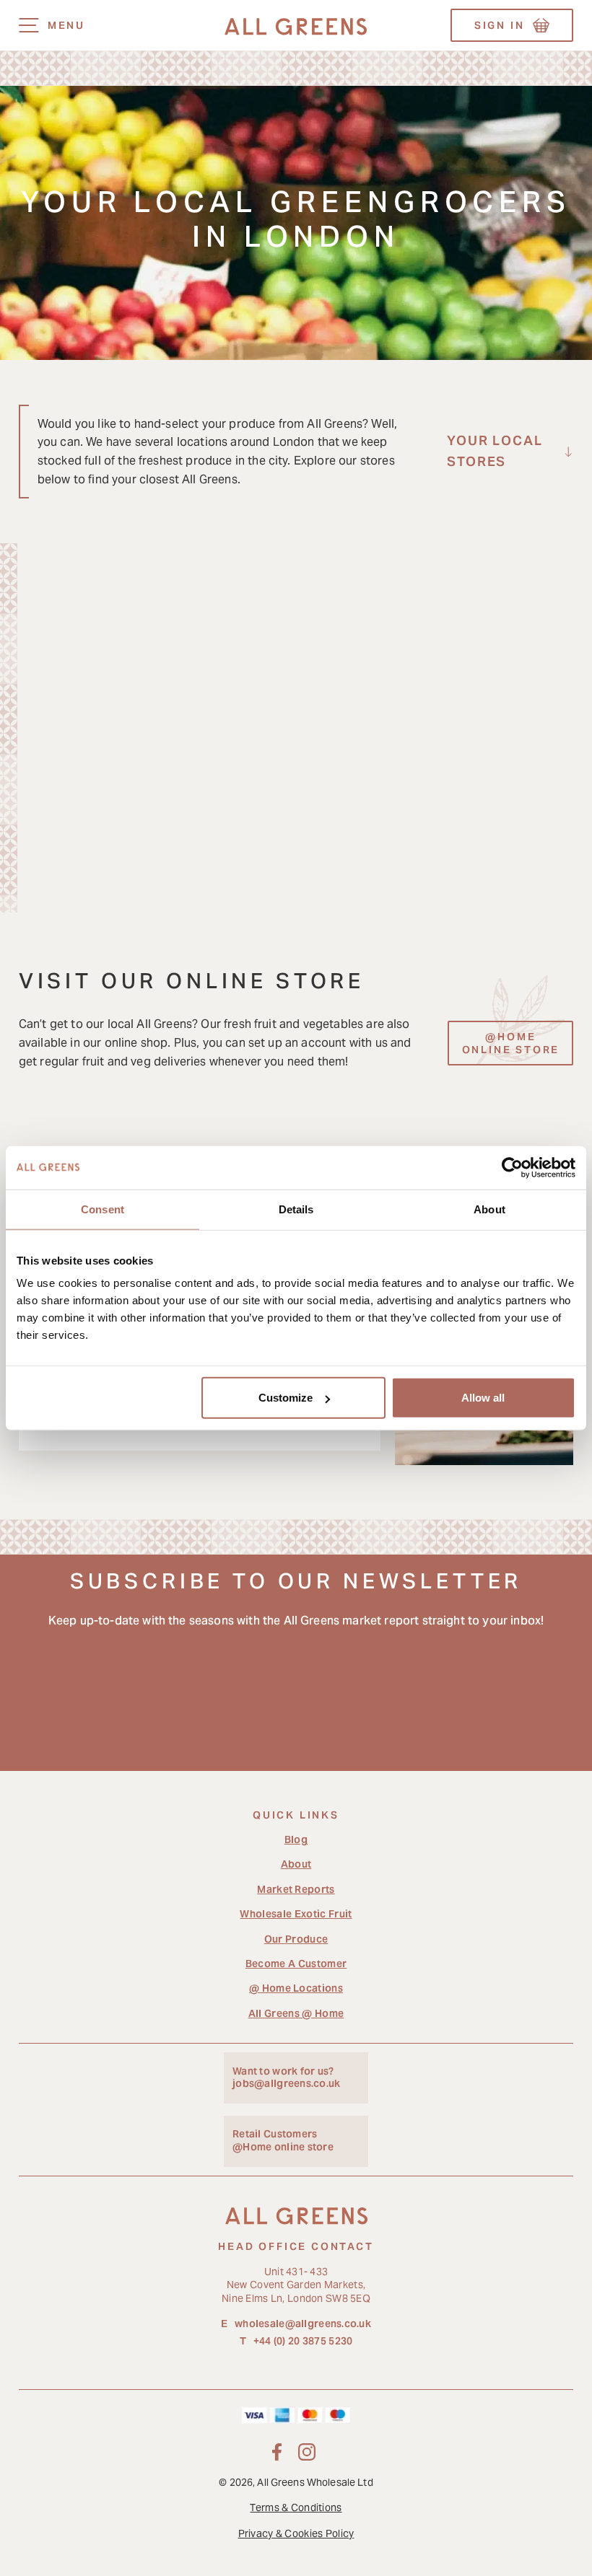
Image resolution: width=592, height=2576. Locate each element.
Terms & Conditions (296, 2507)
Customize (286, 1398)
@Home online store (283, 2147)
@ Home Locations (296, 1988)
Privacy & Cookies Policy (296, 2533)
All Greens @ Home (296, 2013)
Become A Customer (296, 1964)
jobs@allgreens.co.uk (287, 2084)
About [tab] (489, 1209)
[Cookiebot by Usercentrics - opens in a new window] (512, 1167)
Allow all (483, 1398)
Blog (296, 1839)
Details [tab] (296, 1209)
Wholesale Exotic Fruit (296, 1914)
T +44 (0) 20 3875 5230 (296, 2341)
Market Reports (296, 1889)
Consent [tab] (103, 1209)
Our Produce (296, 1939)
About (296, 1864)
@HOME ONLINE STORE (511, 1043)
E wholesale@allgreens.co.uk (296, 2324)
